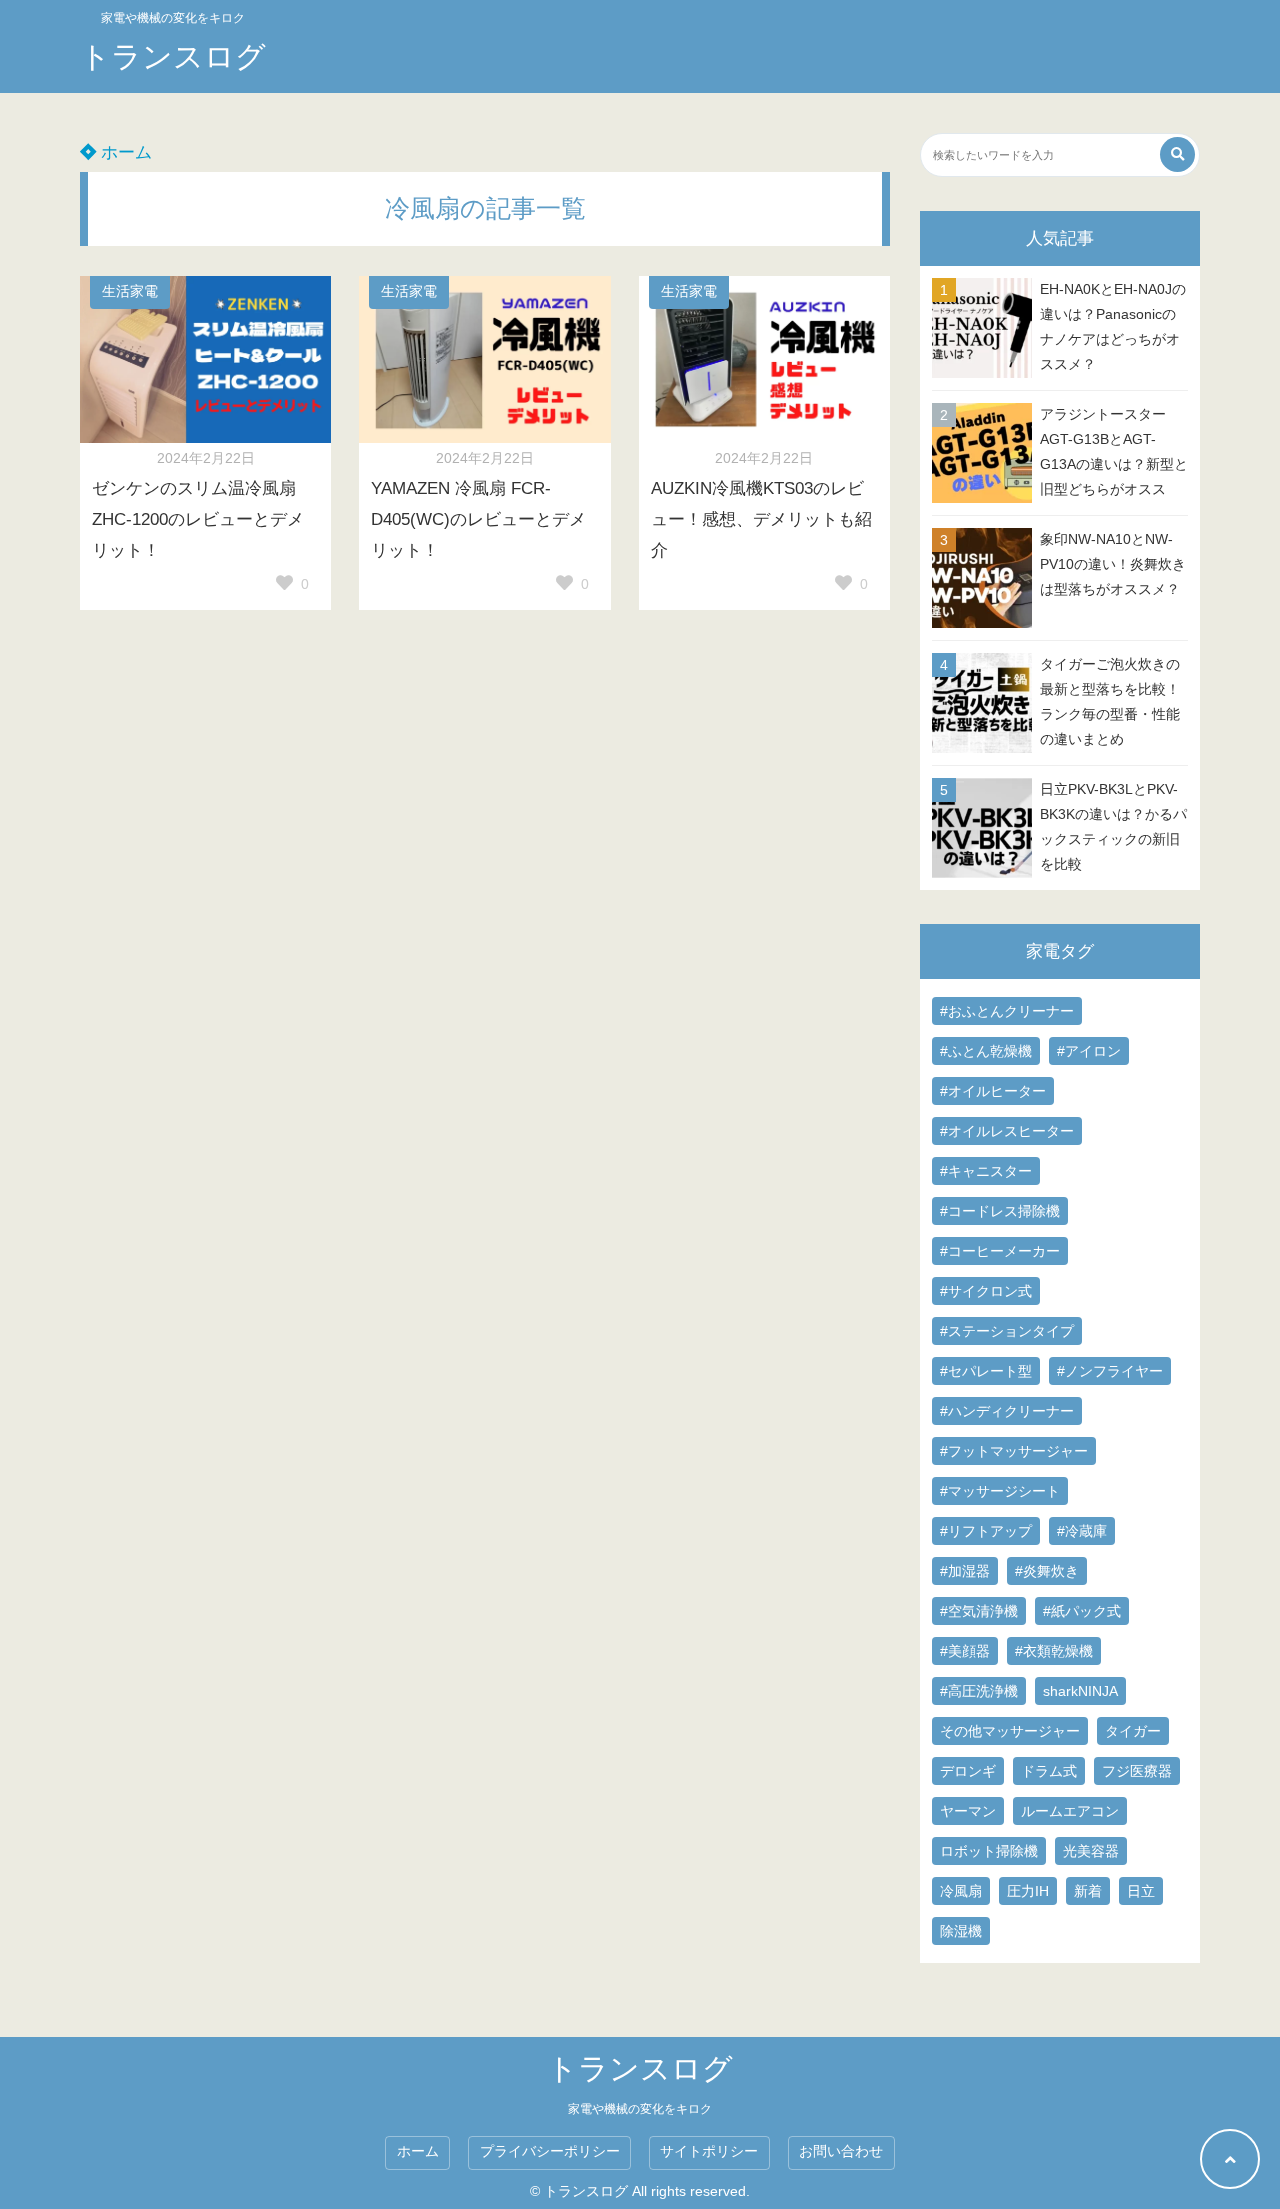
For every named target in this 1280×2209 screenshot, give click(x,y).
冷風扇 (961, 1891)
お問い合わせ (841, 2151)
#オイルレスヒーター (1007, 1131)
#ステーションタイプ (1007, 1331)
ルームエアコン (1070, 1811)
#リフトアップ (986, 1531)
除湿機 (961, 1931)
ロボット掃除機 (989, 1851)
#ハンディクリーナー (1007, 1411)
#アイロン (1089, 1051)
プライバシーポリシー (550, 2151)
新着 (1088, 1891)
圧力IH (1028, 1891)
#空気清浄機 (979, 1611)
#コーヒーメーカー (1000, 1251)
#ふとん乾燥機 (986, 1051)
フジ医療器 (1137, 1771)
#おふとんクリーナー (1007, 1011)
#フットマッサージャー (1014, 1451)
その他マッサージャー (1010, 1731)
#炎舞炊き (1047, 1571)
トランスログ (173, 56)
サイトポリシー (709, 2151)
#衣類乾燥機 (1054, 1651)
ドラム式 (1049, 1771)
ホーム (124, 152)
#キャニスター (986, 1171)
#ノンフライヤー (1110, 1371)
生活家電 (130, 291)
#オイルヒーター (993, 1091)
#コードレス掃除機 (1000, 1211)
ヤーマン (968, 1811)
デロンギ (968, 1771)
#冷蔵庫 (1082, 1531)
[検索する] (1177, 154)
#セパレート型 (986, 1371)
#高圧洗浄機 (979, 1691)
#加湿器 (965, 1571)
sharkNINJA (1080, 1691)
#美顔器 (965, 1651)
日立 (1141, 1891)
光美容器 (1091, 1851)
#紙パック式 (1082, 1611)
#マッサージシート (1000, 1491)
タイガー (1133, 1731)
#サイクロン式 (986, 1291)
